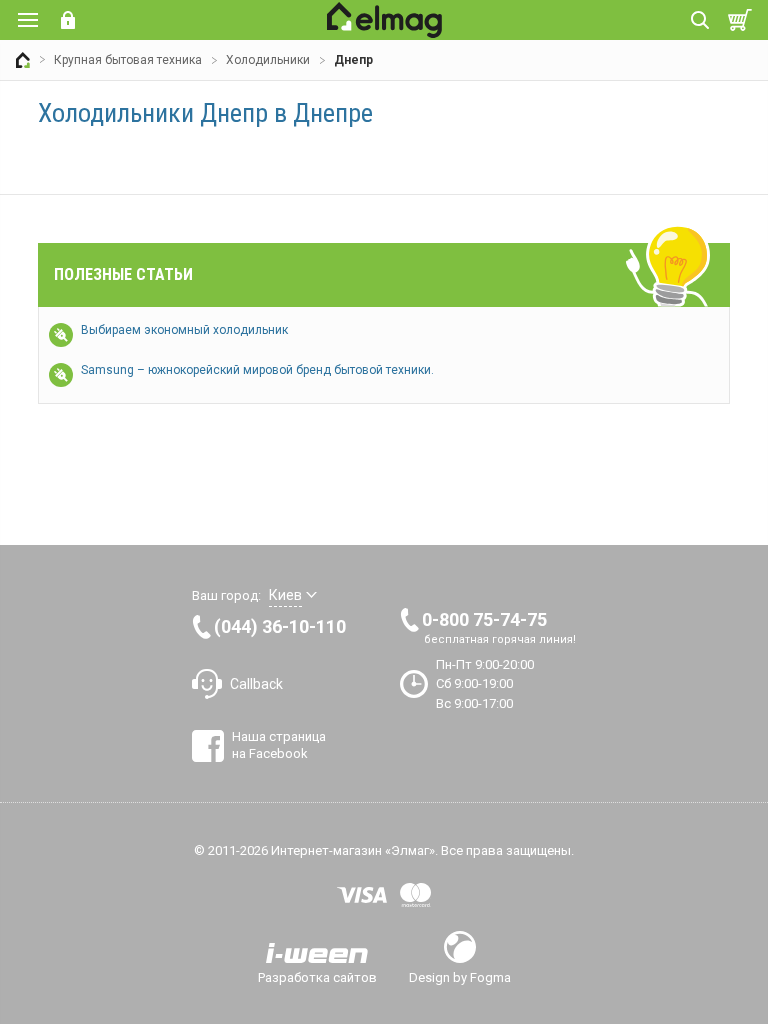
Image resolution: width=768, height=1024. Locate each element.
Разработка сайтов (317, 977)
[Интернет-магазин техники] (23, 60)
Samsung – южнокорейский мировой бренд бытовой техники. (257, 370)
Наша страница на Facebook (279, 744)
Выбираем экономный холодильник (184, 330)
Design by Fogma (460, 977)
